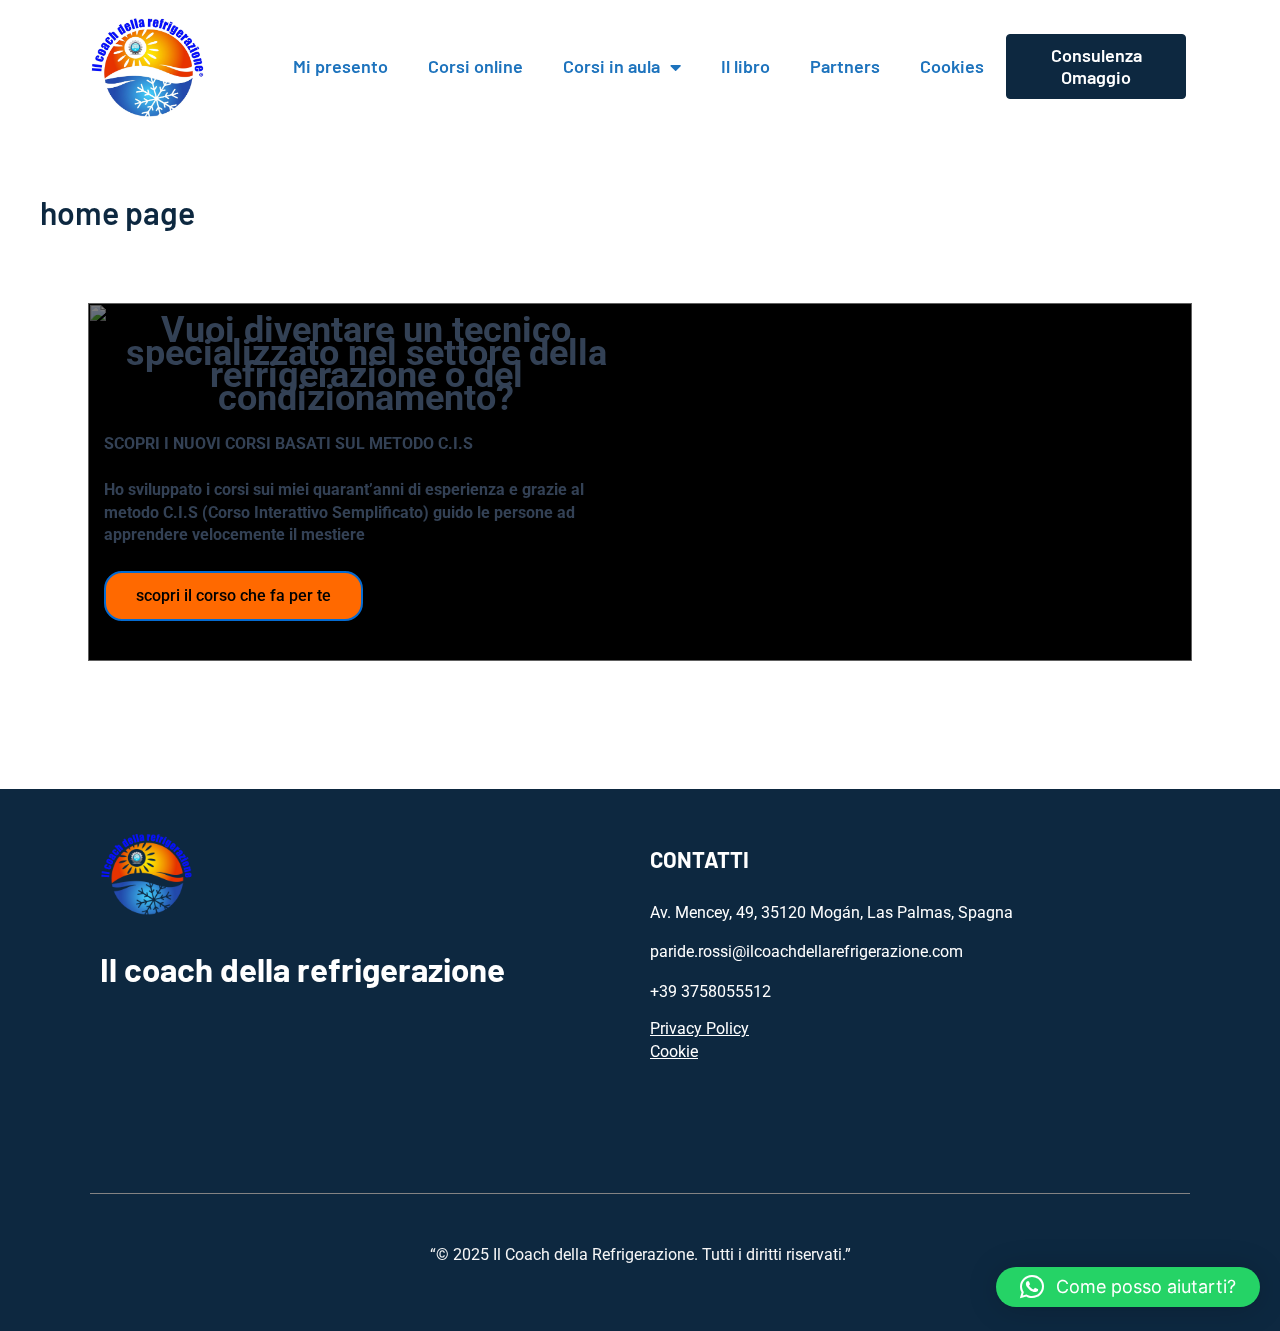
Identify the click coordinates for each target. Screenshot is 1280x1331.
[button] (1128, 1287)
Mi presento (340, 66)
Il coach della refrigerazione (302, 969)
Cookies (952, 66)
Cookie (674, 1051)
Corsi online (475, 66)
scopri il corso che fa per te (233, 595)
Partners (845, 66)
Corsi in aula (611, 66)
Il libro (745, 66)
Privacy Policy (699, 1028)
